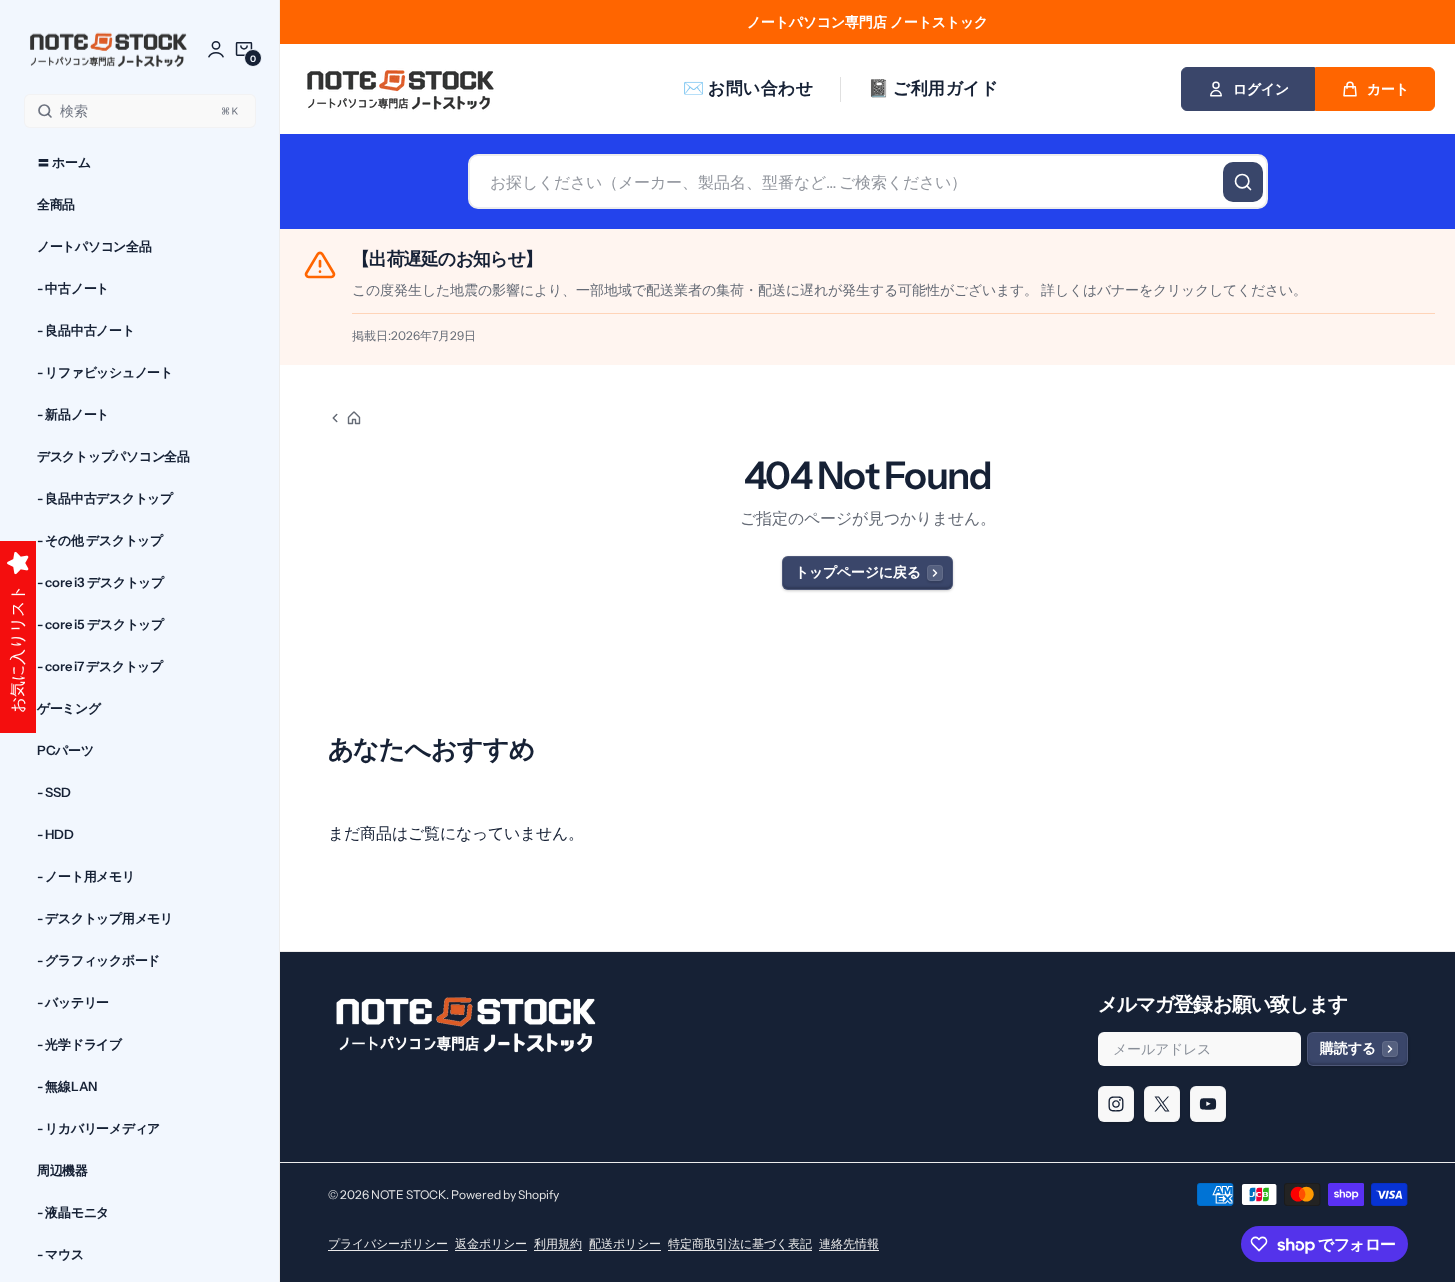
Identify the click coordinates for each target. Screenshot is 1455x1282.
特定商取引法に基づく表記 (740, 1243)
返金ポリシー (491, 1243)
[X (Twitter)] (1162, 1104)
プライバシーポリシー (388, 1243)
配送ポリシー (625, 1243)
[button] (244, 49)
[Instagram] (1116, 1104)
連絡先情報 (849, 1243)
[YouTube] (1208, 1104)
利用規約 (558, 1243)
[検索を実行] (1243, 182)
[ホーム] (345, 418)
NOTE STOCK (408, 1194)
